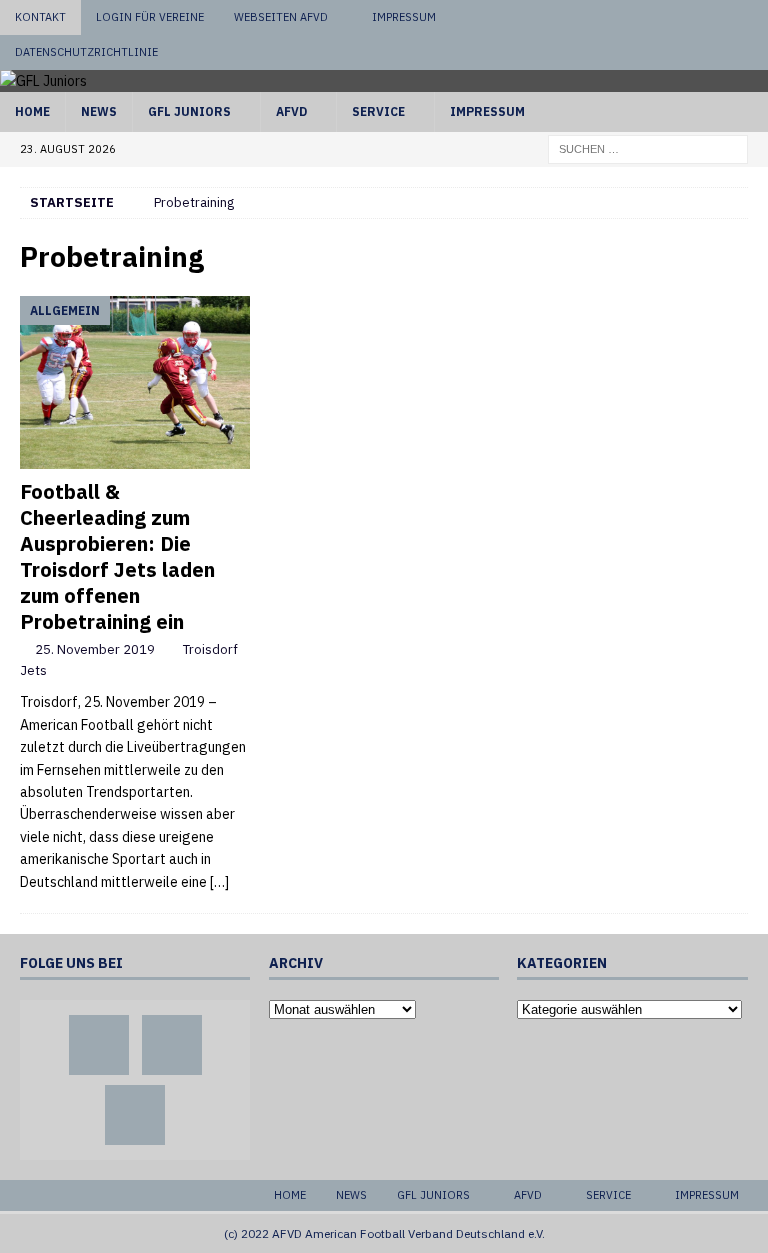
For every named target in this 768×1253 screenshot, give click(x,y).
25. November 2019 (95, 649)
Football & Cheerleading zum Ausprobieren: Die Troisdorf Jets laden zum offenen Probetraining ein (117, 556)
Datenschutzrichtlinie (86, 52)
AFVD (291, 111)
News (99, 111)
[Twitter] (712, 17)
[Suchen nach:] (648, 148)
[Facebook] (674, 17)
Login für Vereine (150, 17)
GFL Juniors (189, 111)
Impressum (404, 17)
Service (378, 111)
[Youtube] (750, 17)
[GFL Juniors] (43, 81)
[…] (219, 882)
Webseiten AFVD (281, 17)
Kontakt (40, 17)
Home (32, 111)
